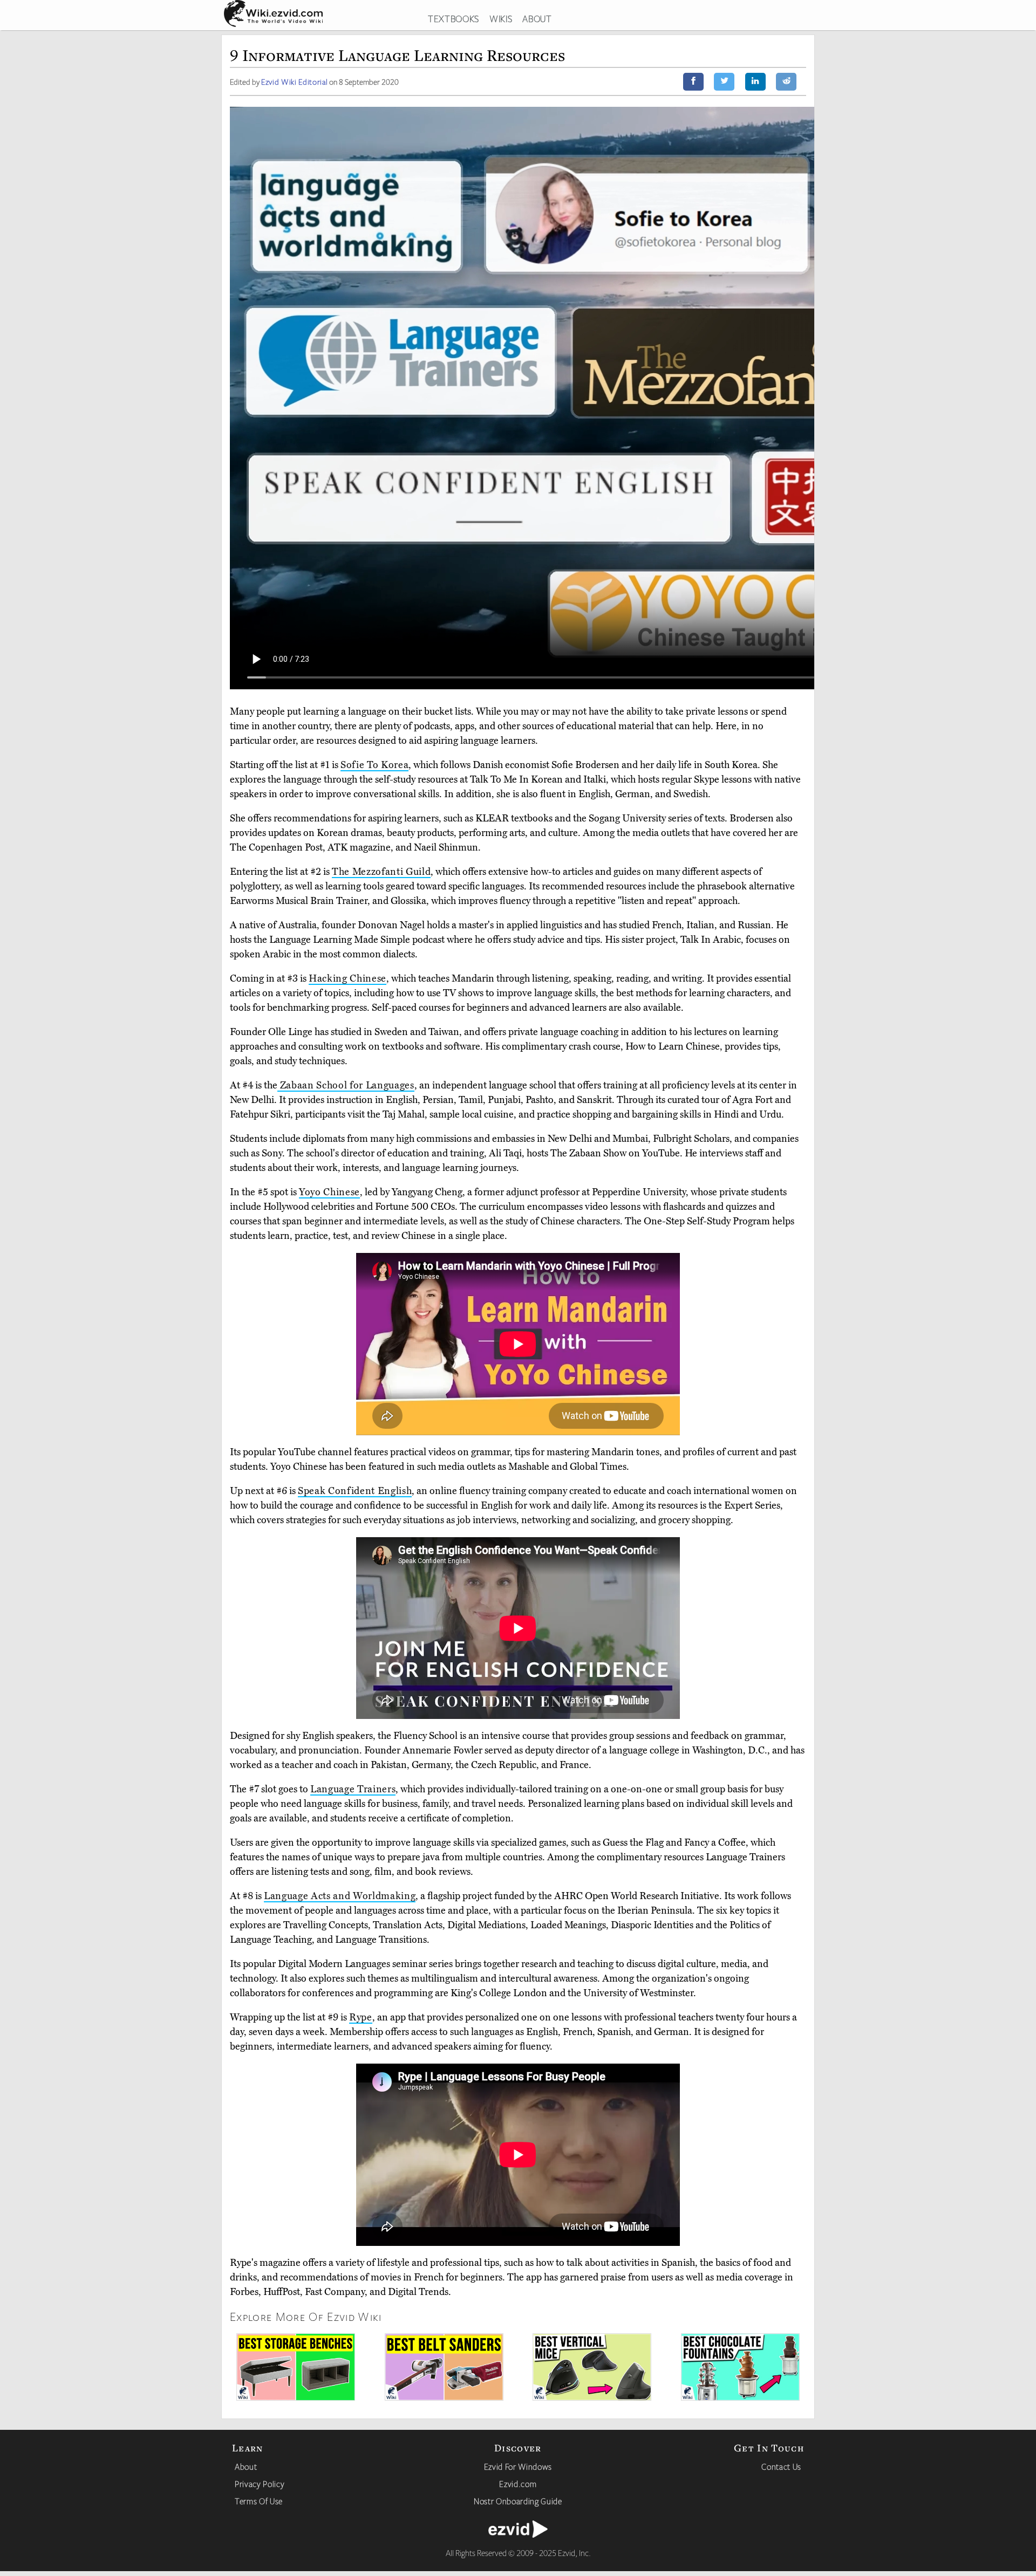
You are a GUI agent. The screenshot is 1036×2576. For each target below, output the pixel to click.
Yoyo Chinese (329, 1192)
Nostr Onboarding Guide (518, 2501)
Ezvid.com (518, 2484)
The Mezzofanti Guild (381, 872)
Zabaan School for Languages (346, 1085)
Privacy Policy (260, 2484)
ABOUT (537, 18)
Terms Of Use (259, 2501)
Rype (361, 2017)
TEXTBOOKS (454, 18)
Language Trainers (353, 1789)
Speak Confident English (355, 1491)
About (246, 2467)
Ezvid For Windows (518, 2467)
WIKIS (501, 18)
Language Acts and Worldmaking (340, 1896)
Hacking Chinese (347, 978)
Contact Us (781, 2467)
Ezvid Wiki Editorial (294, 82)
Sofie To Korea (374, 765)
